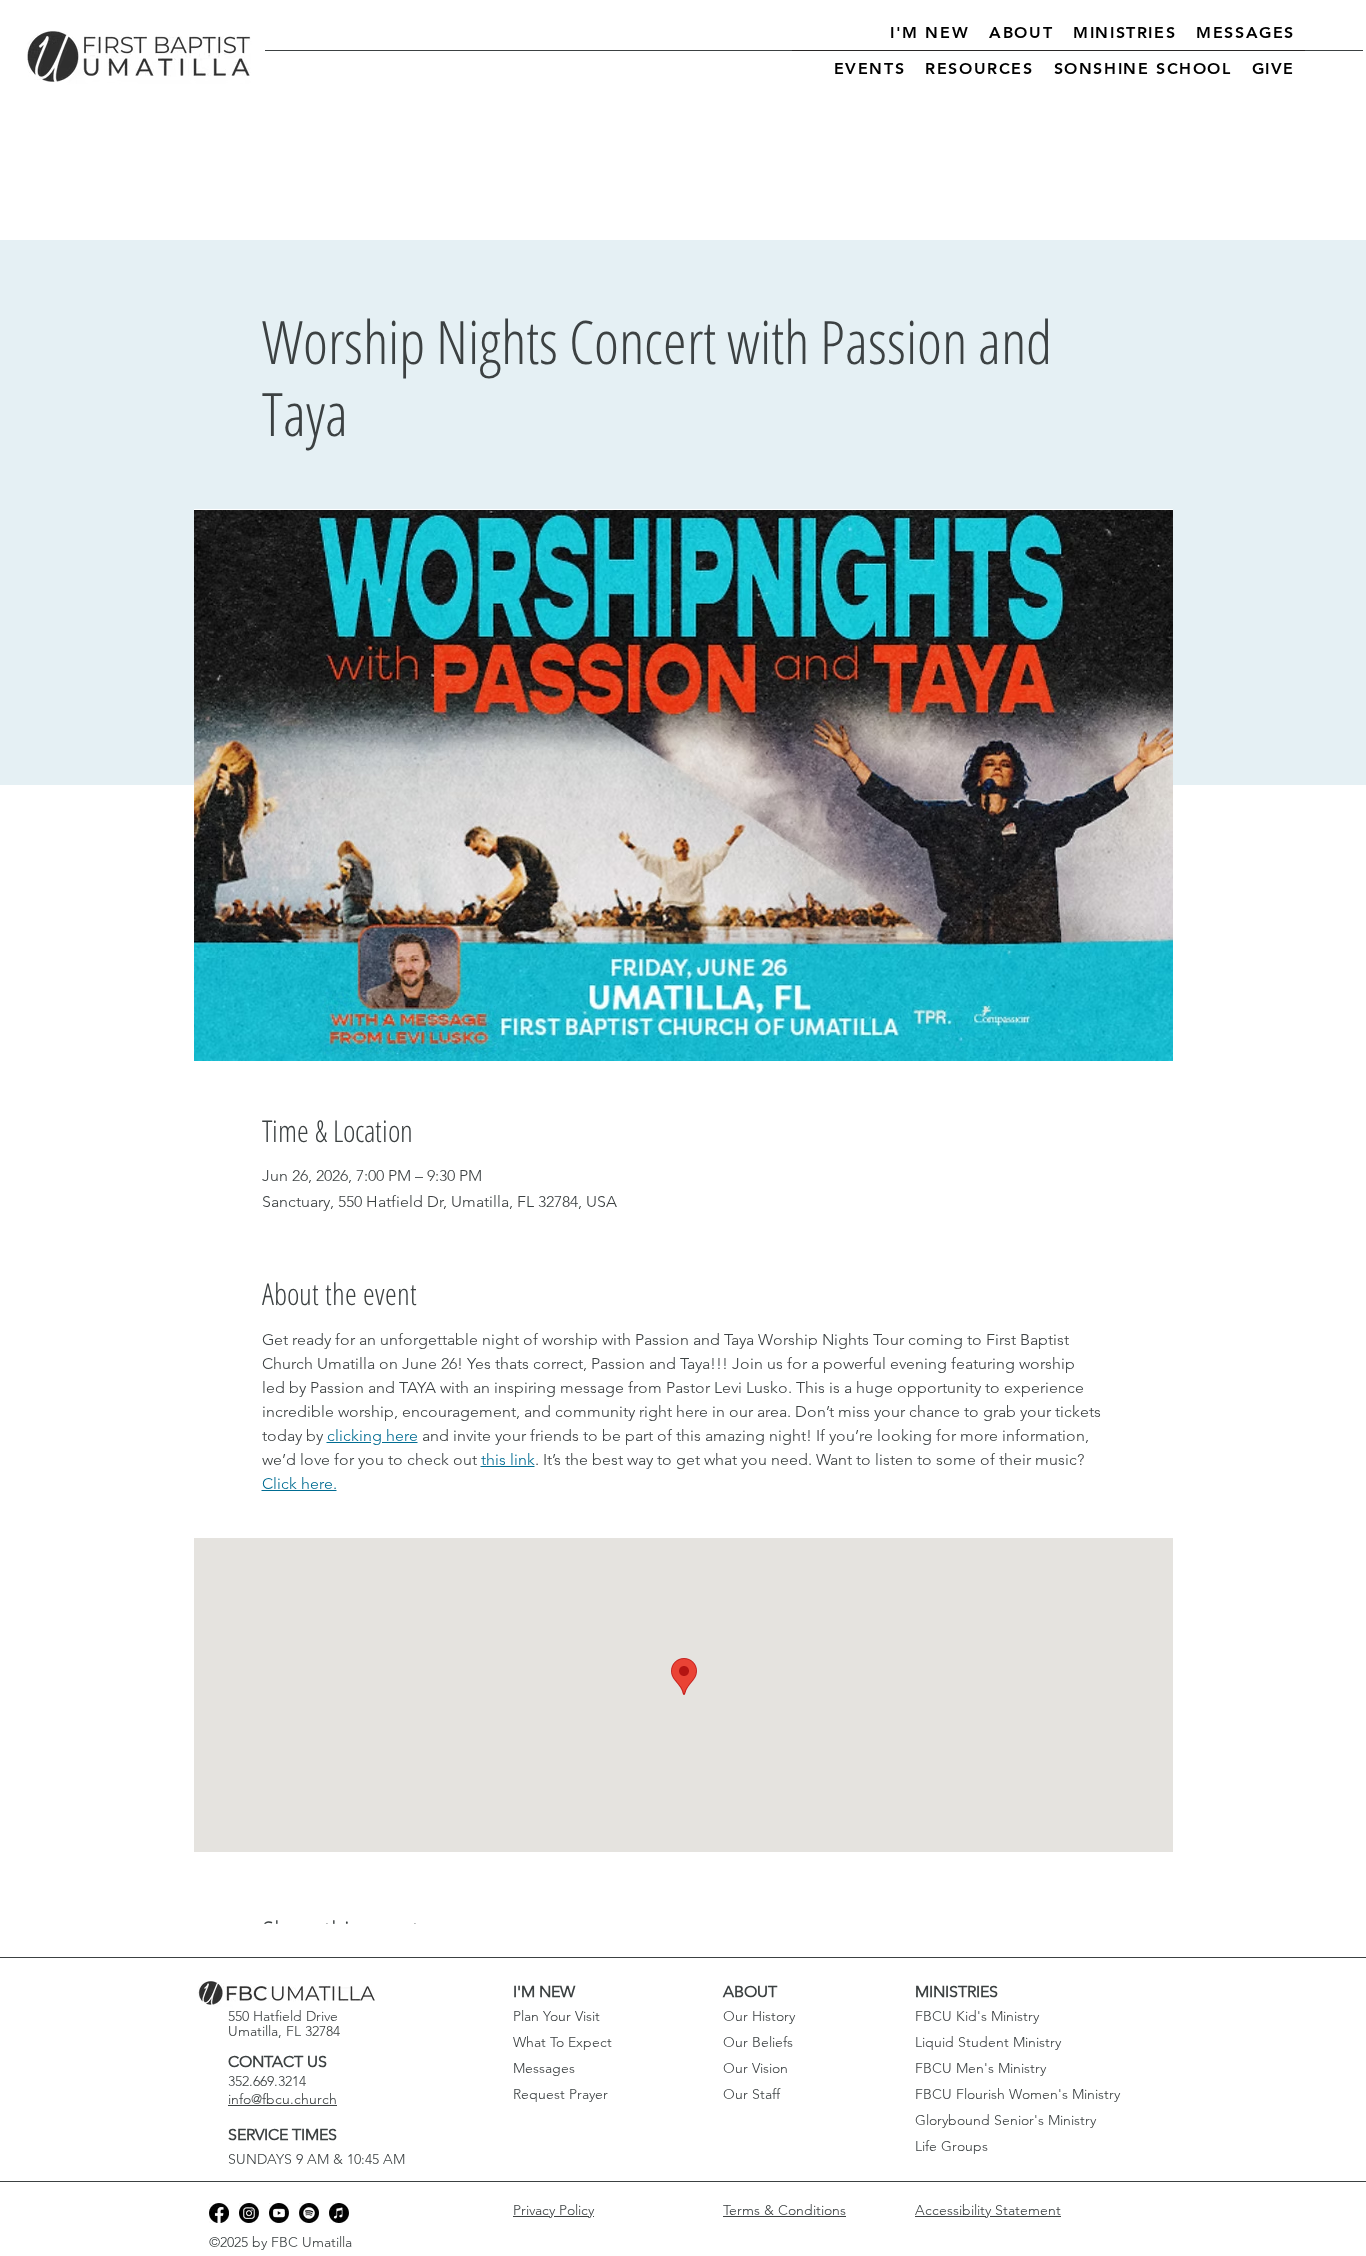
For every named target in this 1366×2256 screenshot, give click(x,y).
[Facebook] (219, 2213)
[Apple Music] (339, 2213)
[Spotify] (309, 2213)
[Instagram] (249, 2213)
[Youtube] (279, 2213)
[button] (929, 33)
